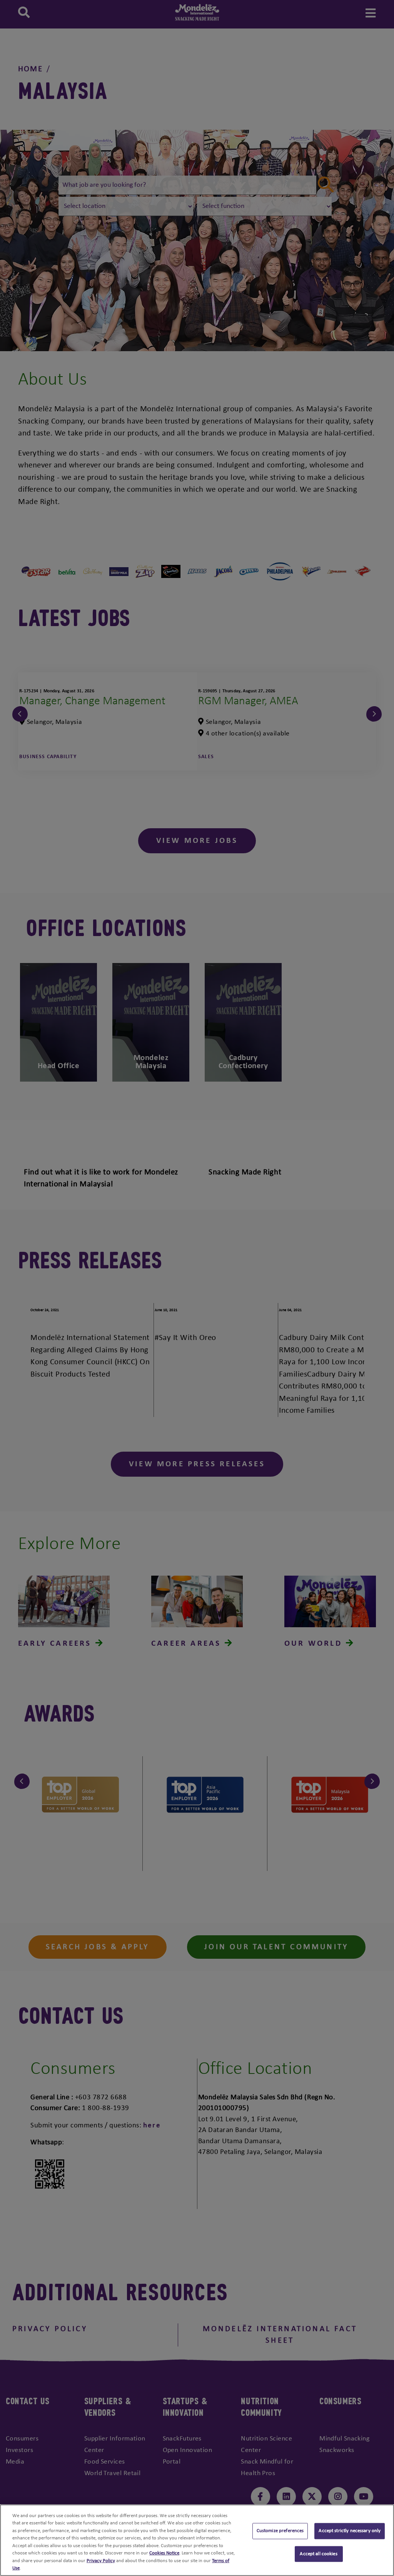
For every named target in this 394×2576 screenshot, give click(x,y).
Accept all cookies (318, 2554)
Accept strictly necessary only (350, 2531)
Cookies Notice (164, 2553)
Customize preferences (280, 2531)
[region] (197, 2540)
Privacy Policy (101, 2561)
